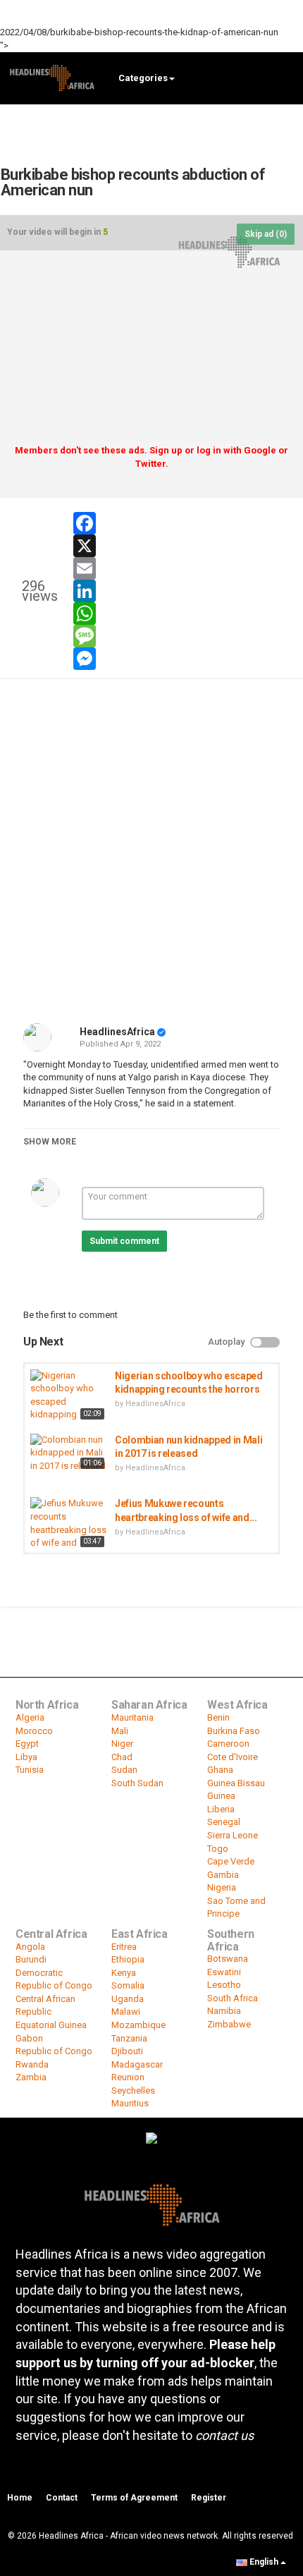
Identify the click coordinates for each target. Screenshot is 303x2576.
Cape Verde (231, 1861)
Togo (218, 1849)
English (264, 2562)
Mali (120, 1731)
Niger (122, 1744)
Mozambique (138, 2025)
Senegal (224, 1822)
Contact (62, 2498)
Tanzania (129, 2038)
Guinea (221, 1796)
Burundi (31, 1959)
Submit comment (124, 1241)
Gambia (223, 1875)
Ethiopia (128, 1959)
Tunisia (30, 1770)
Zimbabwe (229, 2024)
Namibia (224, 2011)
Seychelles (133, 2090)
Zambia (31, 2077)
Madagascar (137, 2064)
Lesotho (224, 1985)
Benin (218, 1717)
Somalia (128, 1985)
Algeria (30, 1717)
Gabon (29, 2038)
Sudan (124, 1770)
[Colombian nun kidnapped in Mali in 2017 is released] (69, 1453)
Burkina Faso (234, 1731)
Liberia (221, 1809)
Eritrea (124, 1947)
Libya (26, 1757)
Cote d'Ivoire (233, 1757)
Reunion (128, 2077)
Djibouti (127, 2051)
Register (209, 2498)
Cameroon (228, 1744)
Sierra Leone (233, 1835)
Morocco (34, 1731)
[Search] (286, 77)
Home (20, 2498)
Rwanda (32, 2064)
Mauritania (132, 1717)
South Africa (233, 1998)
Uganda (128, 1999)
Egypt (27, 1744)
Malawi (126, 2012)
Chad (122, 1757)
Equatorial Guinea (51, 2025)
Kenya (124, 1973)
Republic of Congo (54, 2051)
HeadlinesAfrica (117, 1032)
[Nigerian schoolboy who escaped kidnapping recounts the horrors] (69, 1396)
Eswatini (224, 1972)
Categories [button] (143, 78)
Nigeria (222, 1887)
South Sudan (137, 1783)
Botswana (228, 1959)
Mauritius (130, 2103)
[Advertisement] (151, 353)
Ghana (220, 1770)
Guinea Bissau (236, 1783)
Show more (50, 1142)
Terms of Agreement (134, 2498)
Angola (30, 1947)
